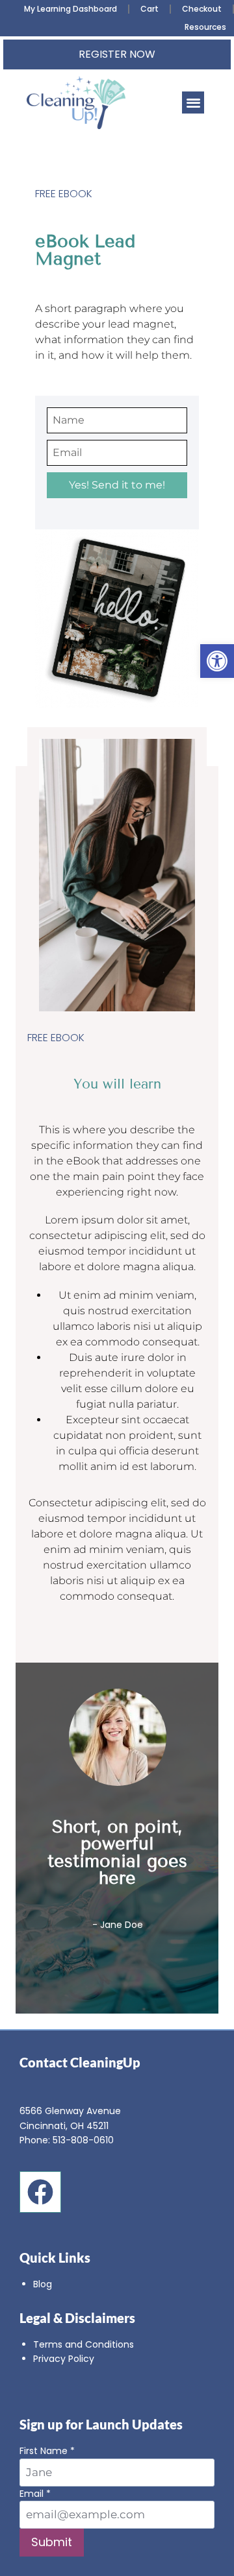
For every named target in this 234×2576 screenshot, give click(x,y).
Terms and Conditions (84, 2344)
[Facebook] (40, 2192)
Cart (149, 9)
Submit (52, 2542)
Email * (35, 2494)
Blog (43, 2284)
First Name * (47, 2451)
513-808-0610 (83, 2140)
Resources (205, 27)
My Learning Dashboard (71, 9)
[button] (217, 661)
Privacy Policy (64, 2359)
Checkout (202, 9)
